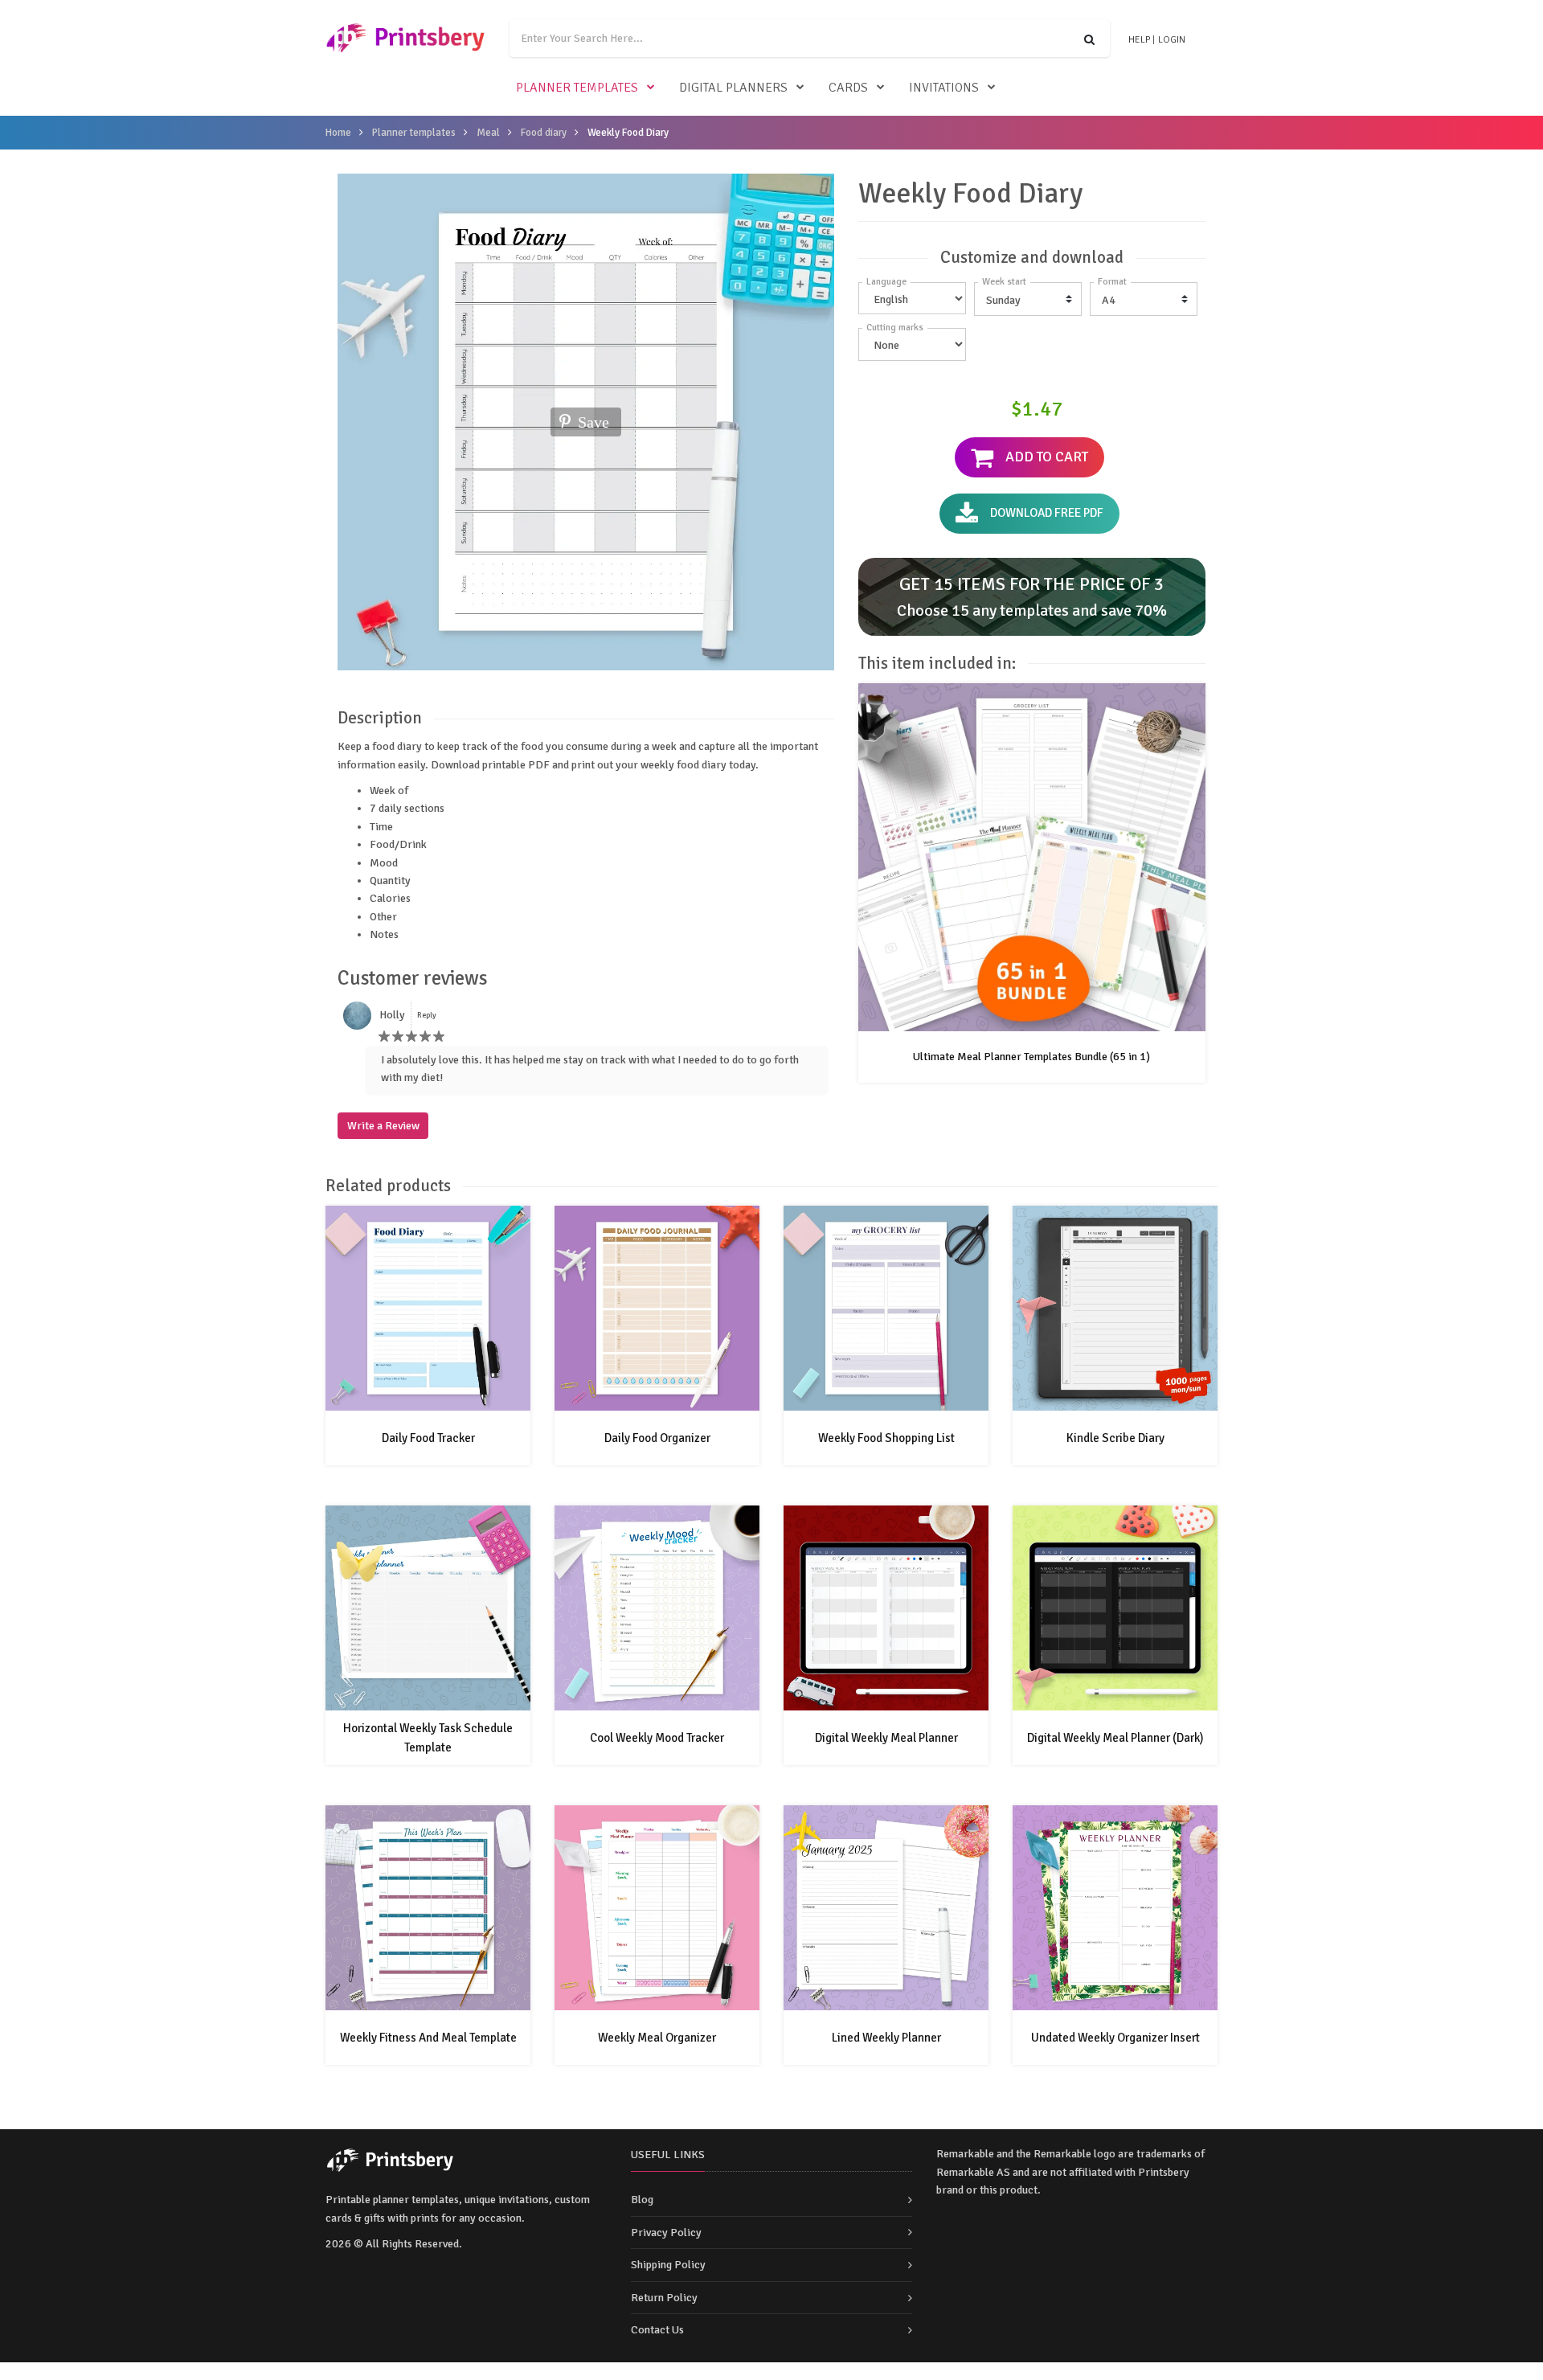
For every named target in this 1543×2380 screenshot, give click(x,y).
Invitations (944, 88)
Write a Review (383, 1126)
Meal (488, 133)
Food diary (544, 133)
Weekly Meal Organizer (657, 2038)
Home (338, 133)
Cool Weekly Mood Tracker (657, 1738)
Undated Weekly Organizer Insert (1115, 2038)
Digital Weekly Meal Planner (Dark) (1115, 1738)
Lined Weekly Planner (886, 2038)
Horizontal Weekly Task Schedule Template (428, 1738)
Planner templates (577, 88)
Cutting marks (895, 328)
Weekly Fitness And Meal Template (428, 2038)
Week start (1004, 282)
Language (886, 282)
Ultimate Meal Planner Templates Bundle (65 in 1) (1031, 1057)
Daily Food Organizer (657, 1438)
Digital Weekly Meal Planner (886, 1738)
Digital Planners (733, 88)
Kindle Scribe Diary (1115, 1438)
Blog (642, 2200)
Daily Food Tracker (428, 1438)
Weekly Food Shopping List (886, 1438)
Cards (848, 88)
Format (1112, 282)
